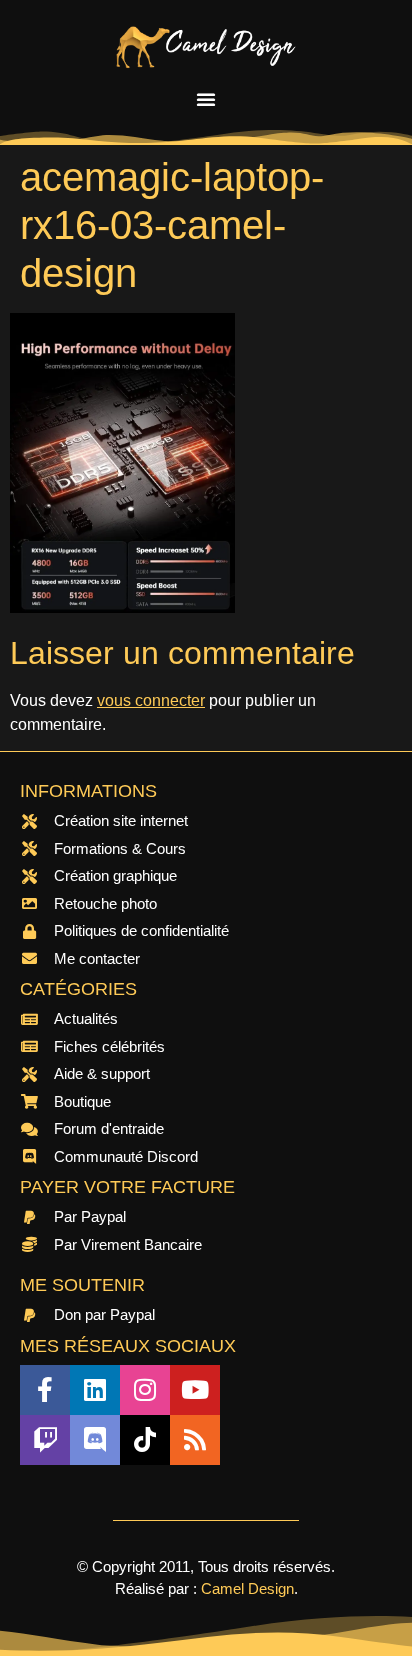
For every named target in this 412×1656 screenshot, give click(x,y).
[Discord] (95, 1440)
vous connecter (151, 700)
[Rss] (195, 1440)
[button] (206, 99)
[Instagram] (145, 1390)
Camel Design (247, 1588)
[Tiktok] (145, 1440)
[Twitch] (45, 1440)
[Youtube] (195, 1390)
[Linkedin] (95, 1390)
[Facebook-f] (45, 1390)
